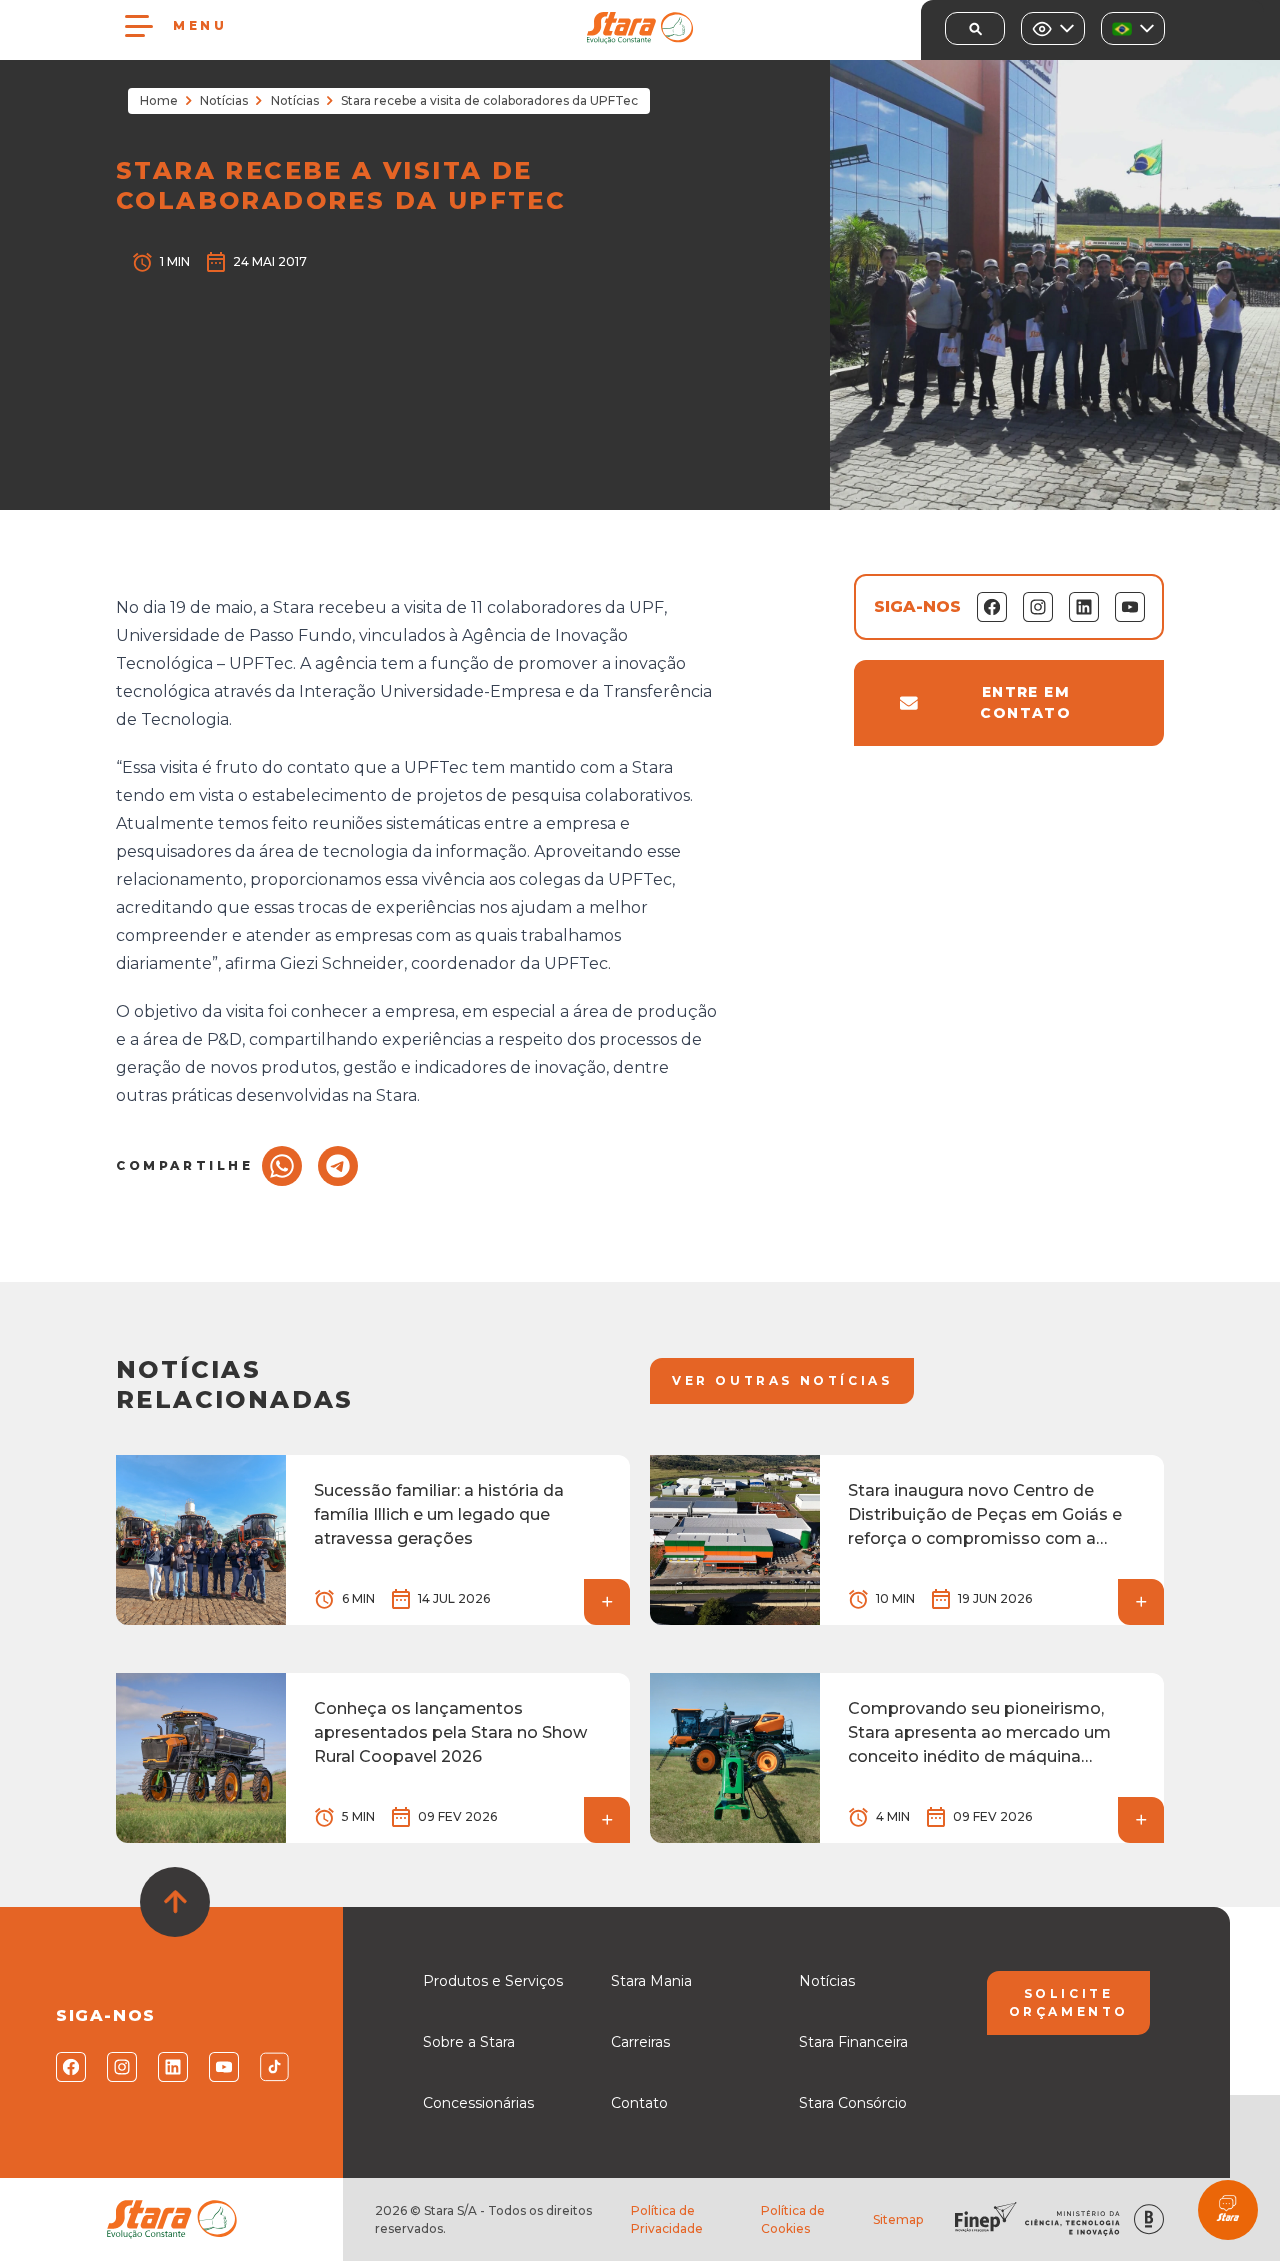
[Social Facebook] (69, 2067)
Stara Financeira (853, 2042)
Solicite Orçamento (1069, 2002)
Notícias (224, 100)
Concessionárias (478, 2103)
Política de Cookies (793, 2219)
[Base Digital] (1149, 2219)
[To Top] (175, 1902)
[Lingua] (1133, 28)
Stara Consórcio (853, 2103)
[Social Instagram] (120, 2067)
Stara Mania (651, 1981)
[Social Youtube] (222, 2067)
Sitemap (898, 2219)
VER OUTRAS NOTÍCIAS (782, 1380)
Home (159, 100)
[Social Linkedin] (171, 2067)
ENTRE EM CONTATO (1025, 702)
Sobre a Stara (469, 2042)
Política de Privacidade (667, 2219)
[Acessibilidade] (1053, 28)
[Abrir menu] (139, 26)
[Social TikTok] (273, 2067)
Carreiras (640, 2042)
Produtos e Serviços (493, 1981)
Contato (639, 2103)
